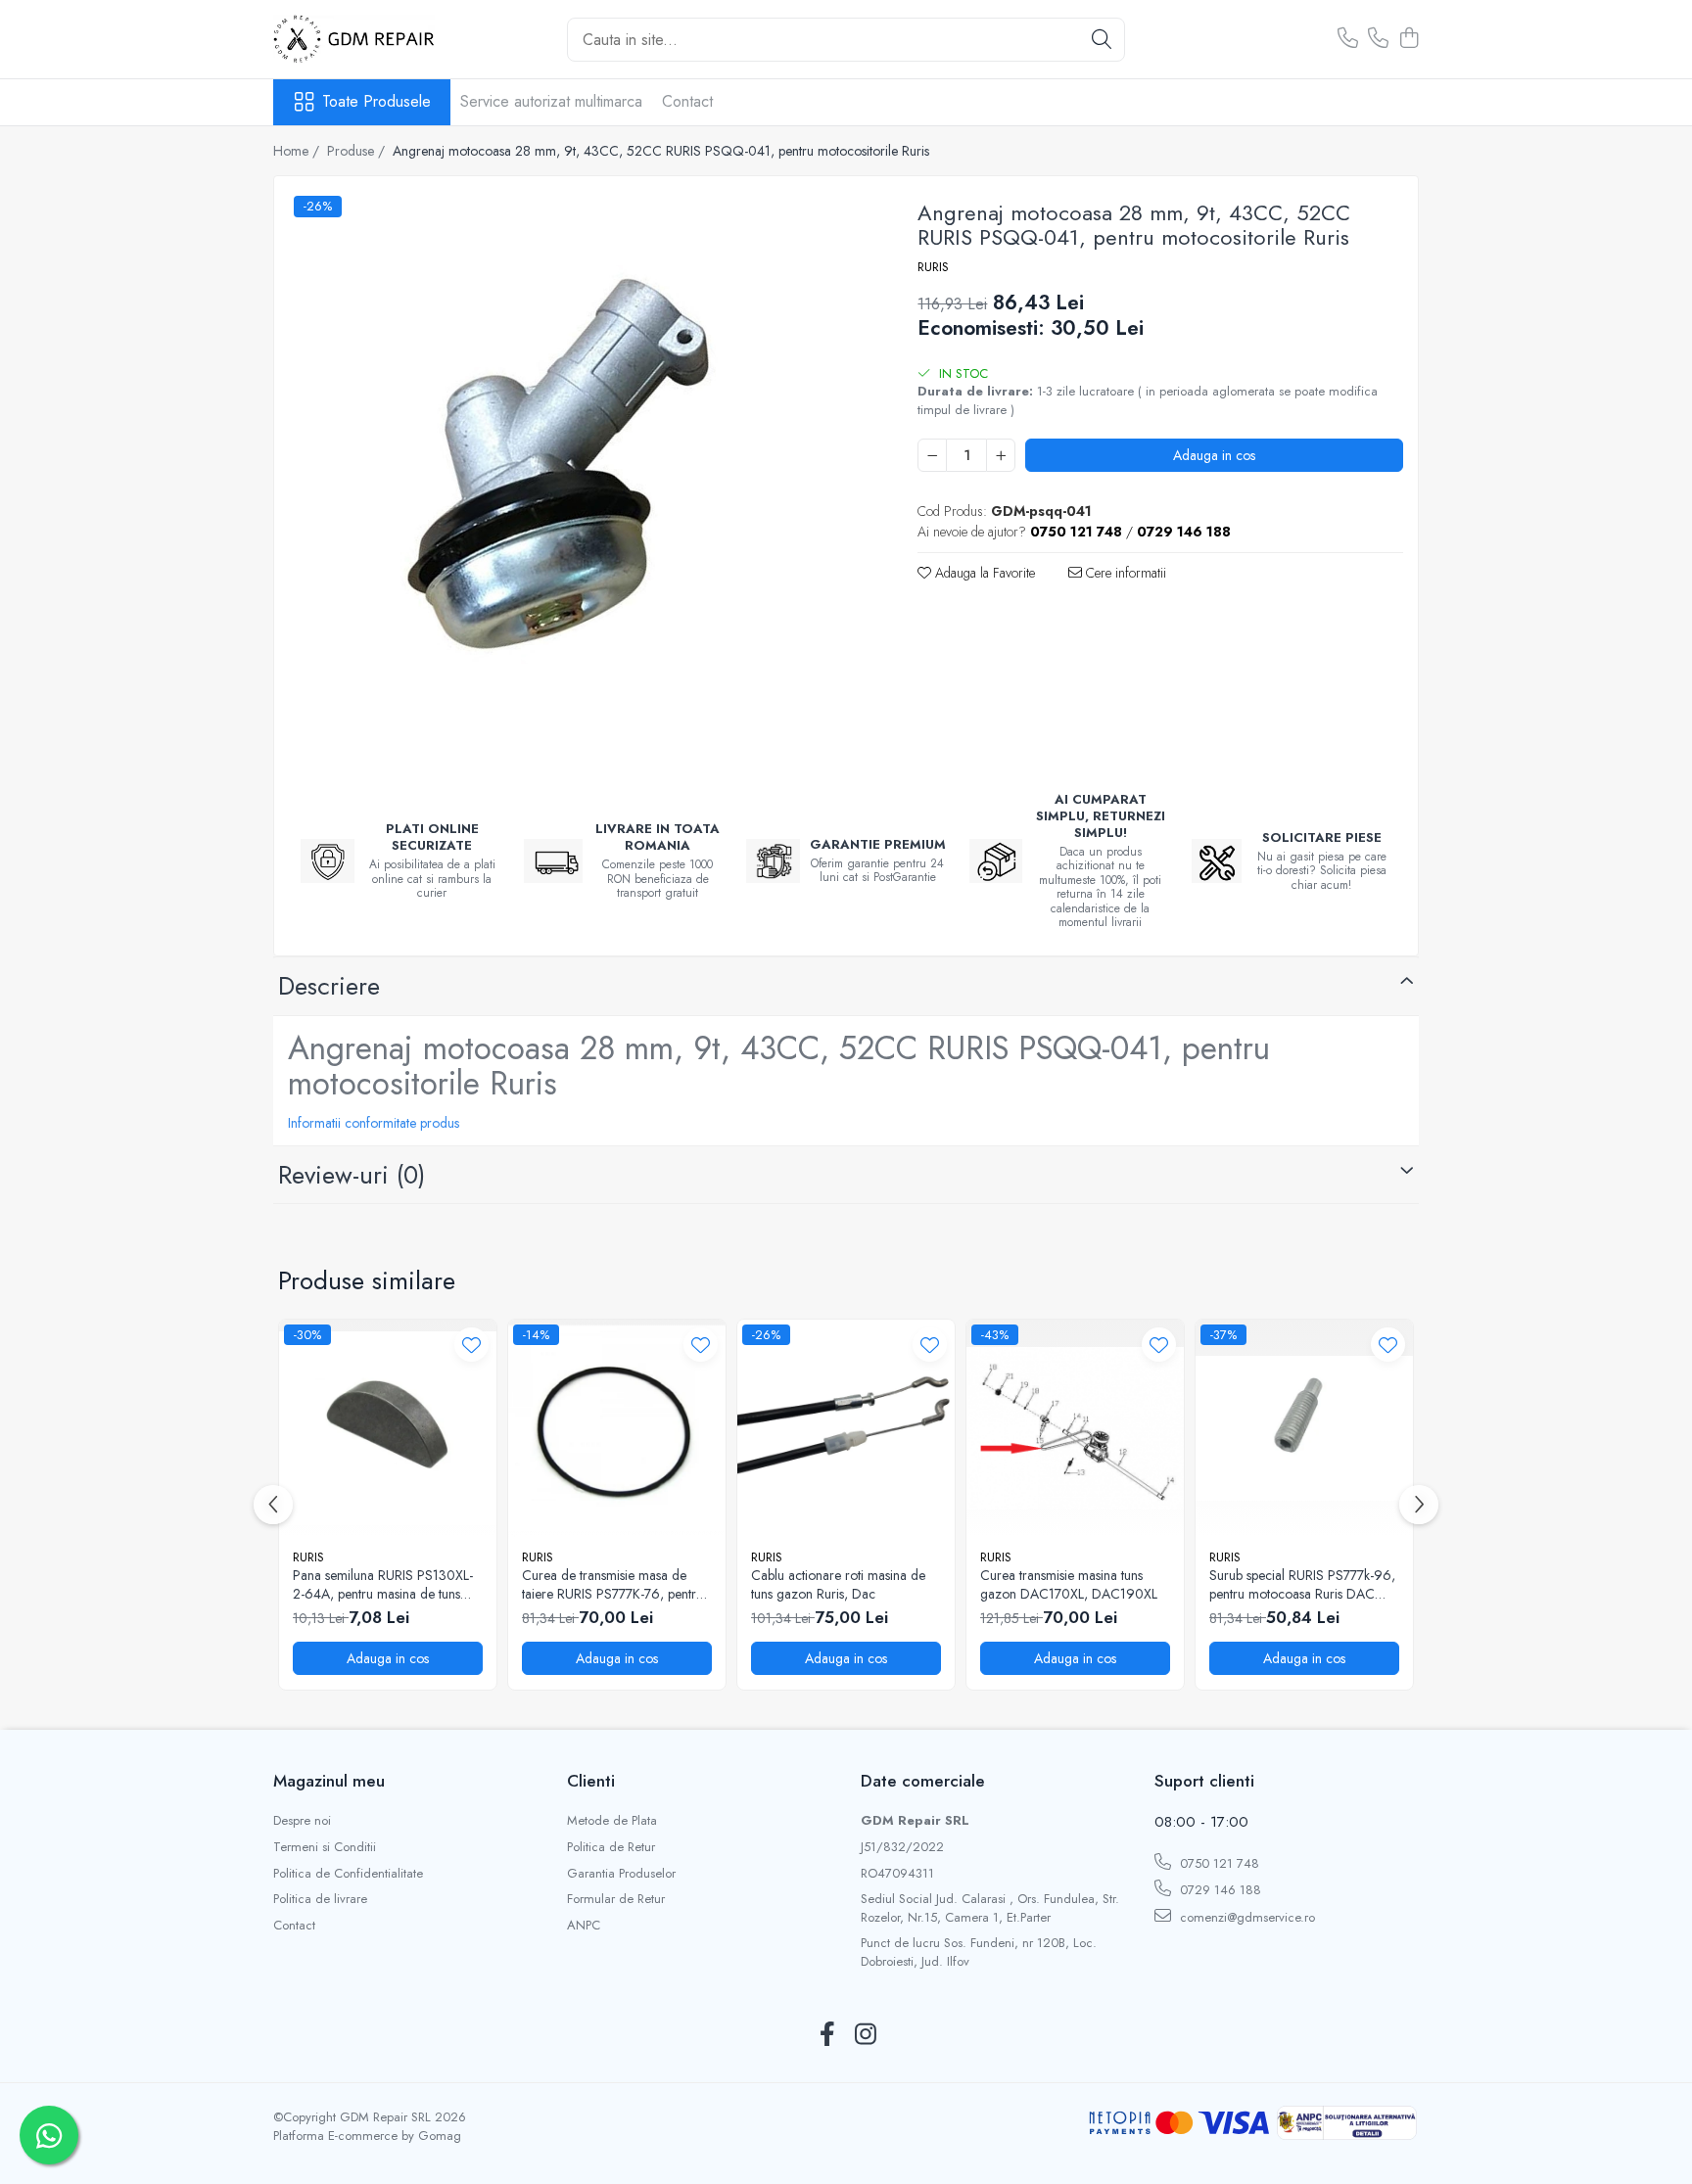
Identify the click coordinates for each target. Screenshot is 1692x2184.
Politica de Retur (611, 1847)
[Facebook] (827, 2035)
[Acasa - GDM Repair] (371, 39)
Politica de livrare (320, 1899)
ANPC (584, 1926)
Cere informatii (1124, 573)
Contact (687, 101)
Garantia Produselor (621, 1874)
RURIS (933, 267)
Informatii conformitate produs (374, 1123)
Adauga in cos (1214, 455)
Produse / (358, 151)
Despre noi (302, 1821)
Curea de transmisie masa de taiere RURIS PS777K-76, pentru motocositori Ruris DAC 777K (612, 1584)
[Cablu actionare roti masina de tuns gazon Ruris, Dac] (846, 1428)
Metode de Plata (612, 1821)
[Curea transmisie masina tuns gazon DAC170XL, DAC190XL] (1075, 1428)
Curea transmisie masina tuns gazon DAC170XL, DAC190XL (1069, 1584)
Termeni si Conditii (325, 1847)
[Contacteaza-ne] (1348, 39)
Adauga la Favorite (983, 573)
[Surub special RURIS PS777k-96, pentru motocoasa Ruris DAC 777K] (1304, 1428)
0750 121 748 (1218, 1863)
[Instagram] (865, 2035)
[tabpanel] (579, 481)
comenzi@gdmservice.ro (1245, 1917)
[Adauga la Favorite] (471, 1345)
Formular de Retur (616, 1899)
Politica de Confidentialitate (348, 1874)
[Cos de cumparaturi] (1409, 39)
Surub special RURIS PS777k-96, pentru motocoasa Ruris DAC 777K (1302, 1584)
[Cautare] (1102, 40)
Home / (298, 151)
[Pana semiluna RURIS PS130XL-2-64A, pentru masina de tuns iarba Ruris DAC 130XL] (388, 1428)
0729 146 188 (1219, 1890)
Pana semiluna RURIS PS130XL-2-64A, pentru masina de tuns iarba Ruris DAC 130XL (383, 1584)
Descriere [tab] (329, 986)
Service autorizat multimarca (551, 101)
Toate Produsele (376, 102)
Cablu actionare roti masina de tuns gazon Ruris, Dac (838, 1584)
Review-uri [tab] (352, 1175)
